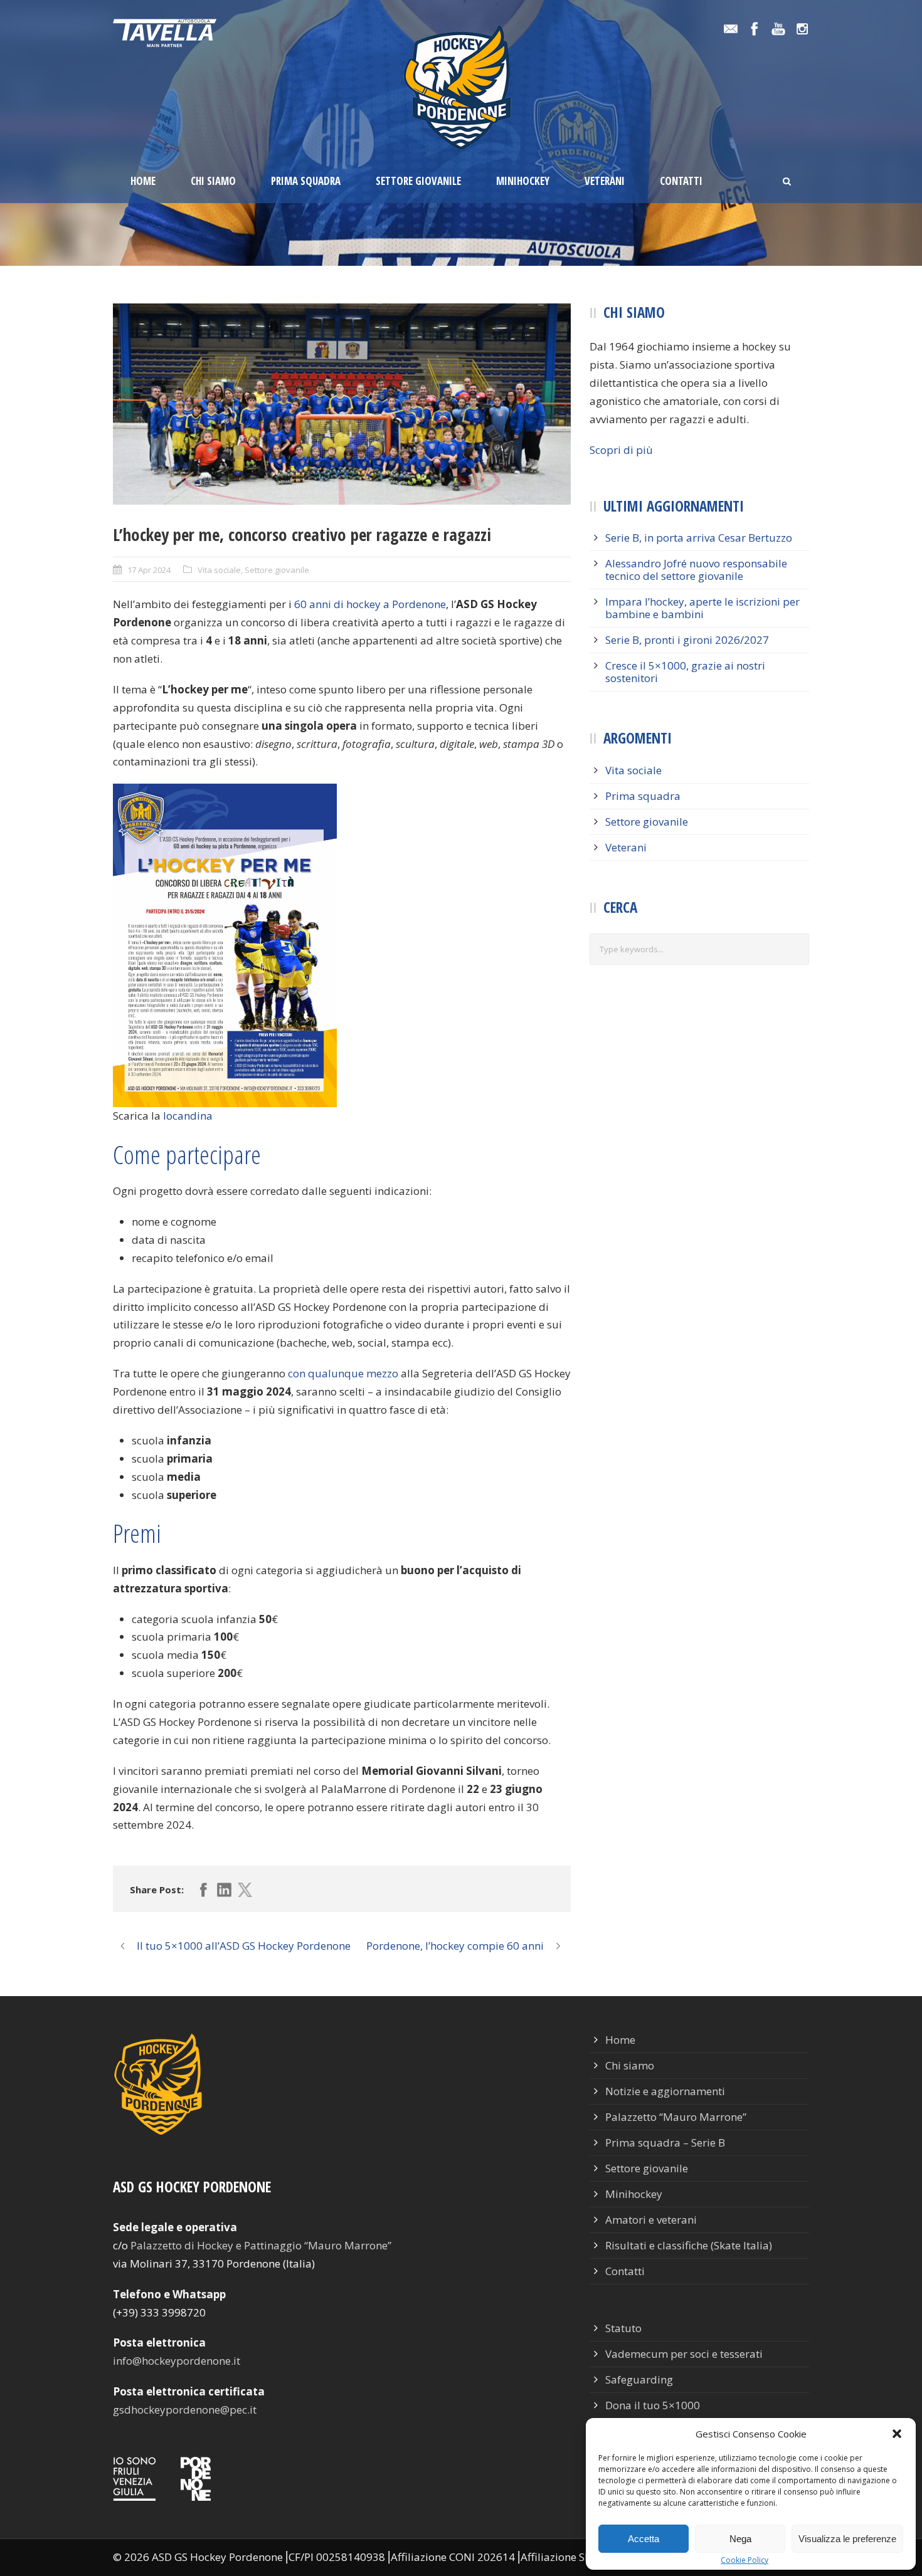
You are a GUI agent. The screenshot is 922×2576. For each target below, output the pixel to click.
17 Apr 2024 (149, 570)
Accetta (644, 2539)
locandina (188, 1116)
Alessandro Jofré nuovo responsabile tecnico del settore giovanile (696, 570)
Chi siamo (213, 181)
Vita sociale (219, 570)
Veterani (605, 181)
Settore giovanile (418, 181)
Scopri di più (621, 450)
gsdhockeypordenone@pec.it (185, 2410)
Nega (740, 2539)
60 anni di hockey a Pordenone (370, 604)
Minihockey (523, 181)
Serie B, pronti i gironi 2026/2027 (687, 640)
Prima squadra (306, 181)
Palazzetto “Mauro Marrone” (676, 2117)
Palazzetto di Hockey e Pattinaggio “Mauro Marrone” (261, 2245)
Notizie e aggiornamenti (665, 2091)
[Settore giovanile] (342, 404)
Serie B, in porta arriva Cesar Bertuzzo (699, 538)
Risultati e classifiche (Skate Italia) (689, 2245)
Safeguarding (639, 2379)
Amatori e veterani (651, 2220)
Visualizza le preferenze (847, 2539)
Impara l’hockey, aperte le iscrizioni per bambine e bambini (702, 608)
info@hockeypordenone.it (177, 2361)
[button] (897, 2434)
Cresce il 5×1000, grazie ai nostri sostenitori (685, 672)
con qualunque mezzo (343, 1373)
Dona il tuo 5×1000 (653, 2405)
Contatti (681, 181)
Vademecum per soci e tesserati (684, 2354)
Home (143, 181)
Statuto (623, 2328)
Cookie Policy (744, 2560)
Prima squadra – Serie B (665, 2142)
